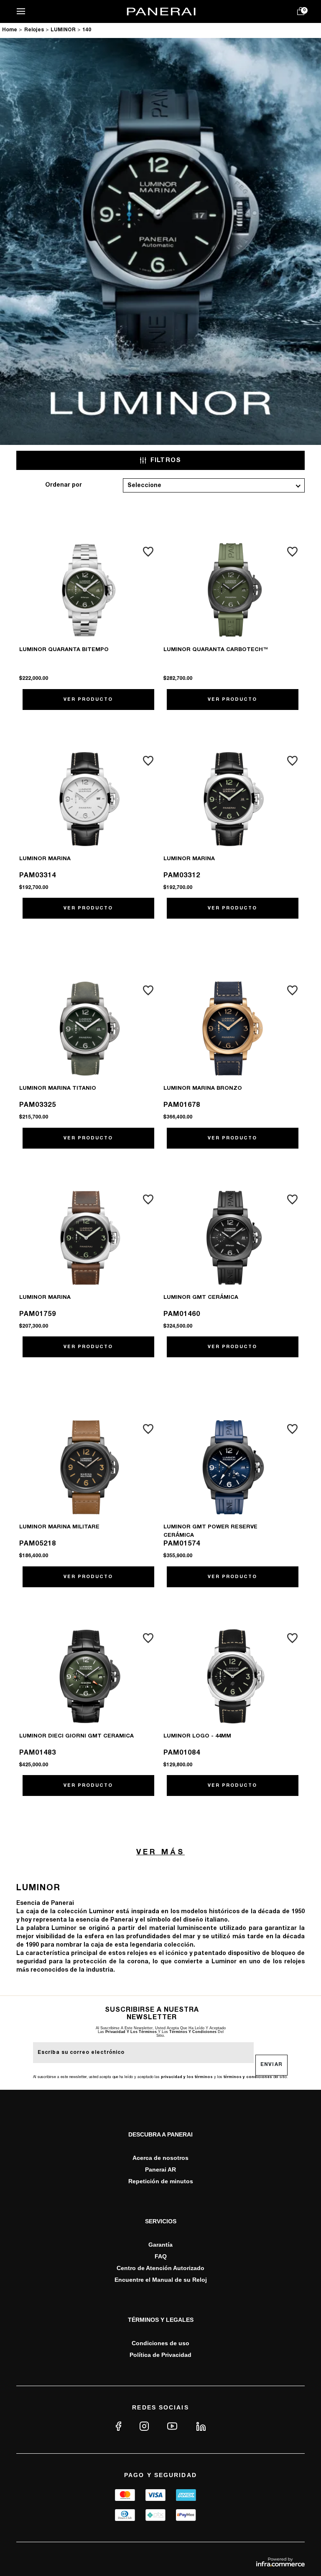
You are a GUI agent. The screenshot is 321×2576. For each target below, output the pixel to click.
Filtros (166, 460)
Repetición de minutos (161, 2181)
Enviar (272, 2065)
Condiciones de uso (160, 2343)
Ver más (160, 1852)
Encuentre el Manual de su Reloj (161, 2280)
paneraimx (10, 31)
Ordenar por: (64, 485)
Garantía (160, 2245)
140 (87, 30)
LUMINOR (63, 30)
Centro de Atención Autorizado (160, 2268)
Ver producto (88, 700)
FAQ (161, 2256)
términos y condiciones (193, 2032)
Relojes (34, 30)
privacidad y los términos (131, 2032)
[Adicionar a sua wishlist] (148, 552)
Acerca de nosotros (160, 2158)
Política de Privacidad (160, 2355)
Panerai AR (160, 2169)
